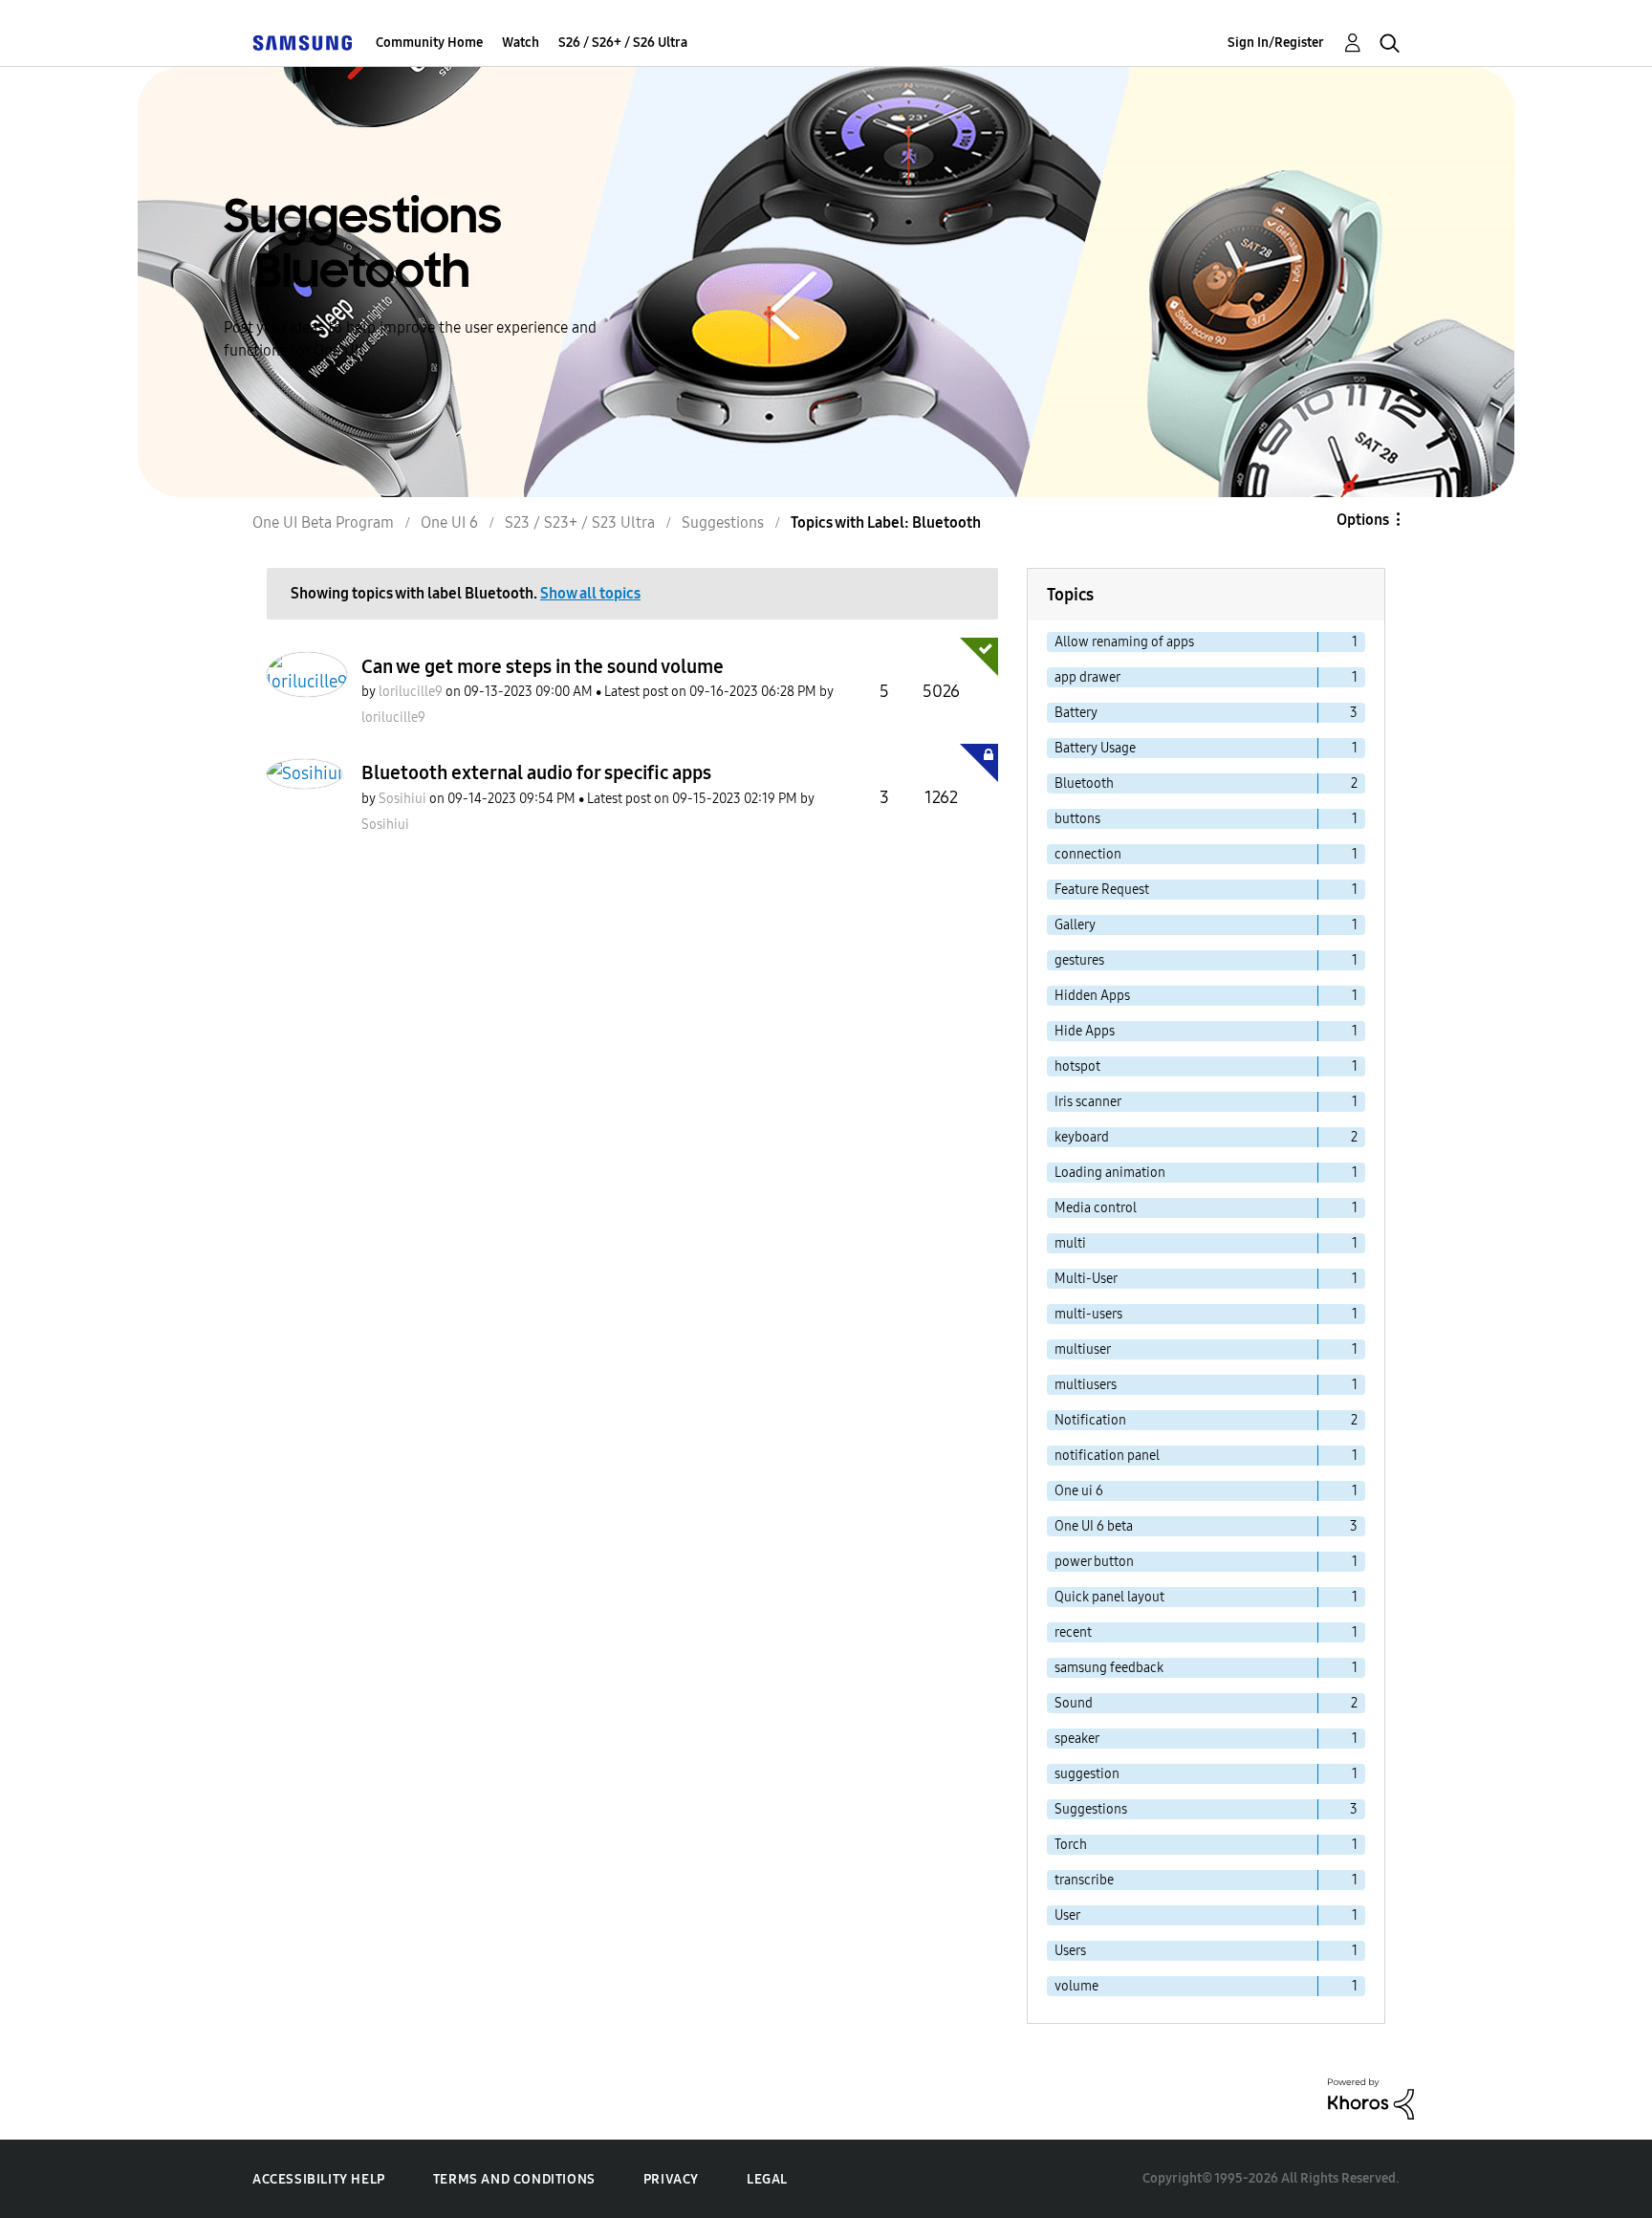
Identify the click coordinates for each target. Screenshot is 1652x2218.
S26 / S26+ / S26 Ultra (623, 43)
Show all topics (590, 593)
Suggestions (723, 522)
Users (1070, 1951)
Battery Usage (1095, 748)
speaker (1077, 1739)
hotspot (1077, 1066)
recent (1073, 1632)
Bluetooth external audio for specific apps (536, 772)
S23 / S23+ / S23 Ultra (580, 522)
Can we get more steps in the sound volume (543, 666)
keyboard (1082, 1137)
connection (1088, 854)
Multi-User (1086, 1279)
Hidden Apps (1092, 996)
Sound (1074, 1703)
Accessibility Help (319, 2179)
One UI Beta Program (323, 522)
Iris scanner (1088, 1102)
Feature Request (1102, 890)
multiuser (1083, 1349)
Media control (1096, 1208)
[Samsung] (302, 43)
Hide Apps (1085, 1031)
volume (1076, 1986)
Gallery (1075, 925)
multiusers (1086, 1385)
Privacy (671, 2179)
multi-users (1088, 1314)
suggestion (1087, 1774)
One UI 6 (449, 522)
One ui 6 (1079, 1491)
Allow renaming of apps (1124, 642)
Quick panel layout (1109, 1597)
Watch (521, 43)
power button (1094, 1562)
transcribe (1084, 1880)
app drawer (1087, 677)
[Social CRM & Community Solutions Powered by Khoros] (1371, 2097)
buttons (1077, 819)
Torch (1071, 1845)
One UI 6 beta (1094, 1526)
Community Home (429, 43)
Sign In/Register (1276, 43)
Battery (1076, 713)
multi (1070, 1243)
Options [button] (1363, 520)
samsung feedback (1109, 1668)
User (1067, 1915)
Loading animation (1110, 1173)
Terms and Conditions (514, 2179)
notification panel (1107, 1456)
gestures (1079, 960)
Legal (767, 2179)
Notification (1090, 1420)
